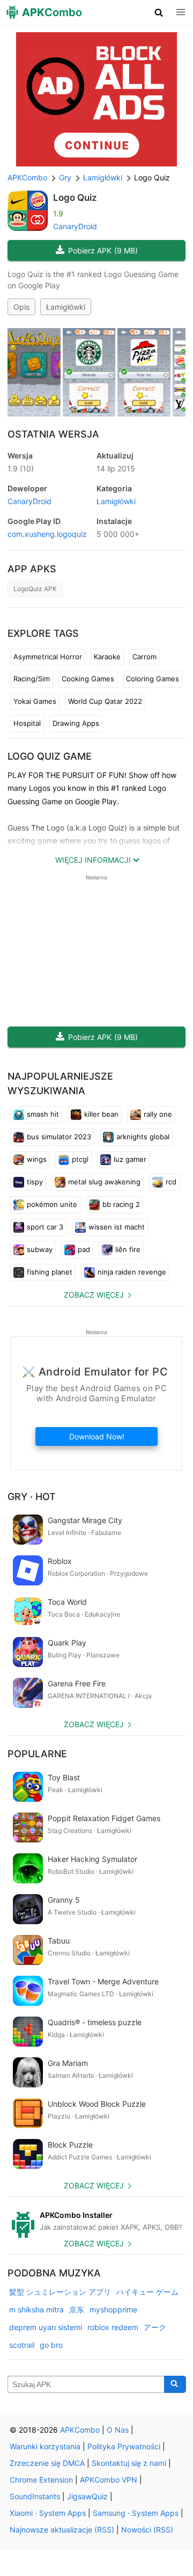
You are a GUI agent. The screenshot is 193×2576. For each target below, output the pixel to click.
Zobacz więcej (94, 1295)
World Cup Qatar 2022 (105, 701)
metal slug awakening (104, 1182)
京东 (77, 2309)
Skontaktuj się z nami (129, 2463)
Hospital (27, 723)
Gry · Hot (32, 1497)
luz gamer (130, 1159)
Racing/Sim (32, 679)
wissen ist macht (117, 1227)
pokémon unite (52, 1204)
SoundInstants (35, 2496)
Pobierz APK (103, 250)
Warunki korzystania (45, 2446)
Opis (21, 307)
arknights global (143, 1137)
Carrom (144, 657)
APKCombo (27, 177)
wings (37, 1159)
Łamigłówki (66, 307)
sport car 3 (45, 1227)
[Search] (175, 2384)
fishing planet (50, 1272)
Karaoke (107, 657)
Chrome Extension (41, 2480)
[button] (159, 12)
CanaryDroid (75, 226)
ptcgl (80, 1159)
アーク (155, 2327)
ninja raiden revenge (132, 1272)
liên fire (128, 1249)
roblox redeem (113, 2327)
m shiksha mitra (36, 2309)
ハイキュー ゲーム (147, 2292)
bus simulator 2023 (59, 1137)
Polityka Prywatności (124, 2446)
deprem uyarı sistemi (46, 2327)
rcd (171, 1182)
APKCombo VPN (109, 2480)
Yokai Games (35, 701)
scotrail (22, 2345)
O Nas (118, 2430)
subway (40, 1249)
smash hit (43, 1114)
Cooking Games (88, 679)
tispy (35, 1182)
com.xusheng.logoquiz (47, 534)
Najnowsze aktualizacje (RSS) (62, 2530)
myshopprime (113, 2309)
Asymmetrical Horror (48, 657)
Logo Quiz (75, 198)
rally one (158, 1114)
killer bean (101, 1114)
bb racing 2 (121, 1204)
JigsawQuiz (87, 2496)
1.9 (21, 468)
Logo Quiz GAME (50, 756)
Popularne (37, 1754)
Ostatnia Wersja (53, 434)
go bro (51, 2345)
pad (84, 1249)
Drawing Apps (76, 723)
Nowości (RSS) (147, 2530)
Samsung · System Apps (136, 2513)
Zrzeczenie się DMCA (47, 2463)
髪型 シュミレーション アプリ (60, 2292)
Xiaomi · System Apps (48, 2513)
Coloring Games (153, 679)
